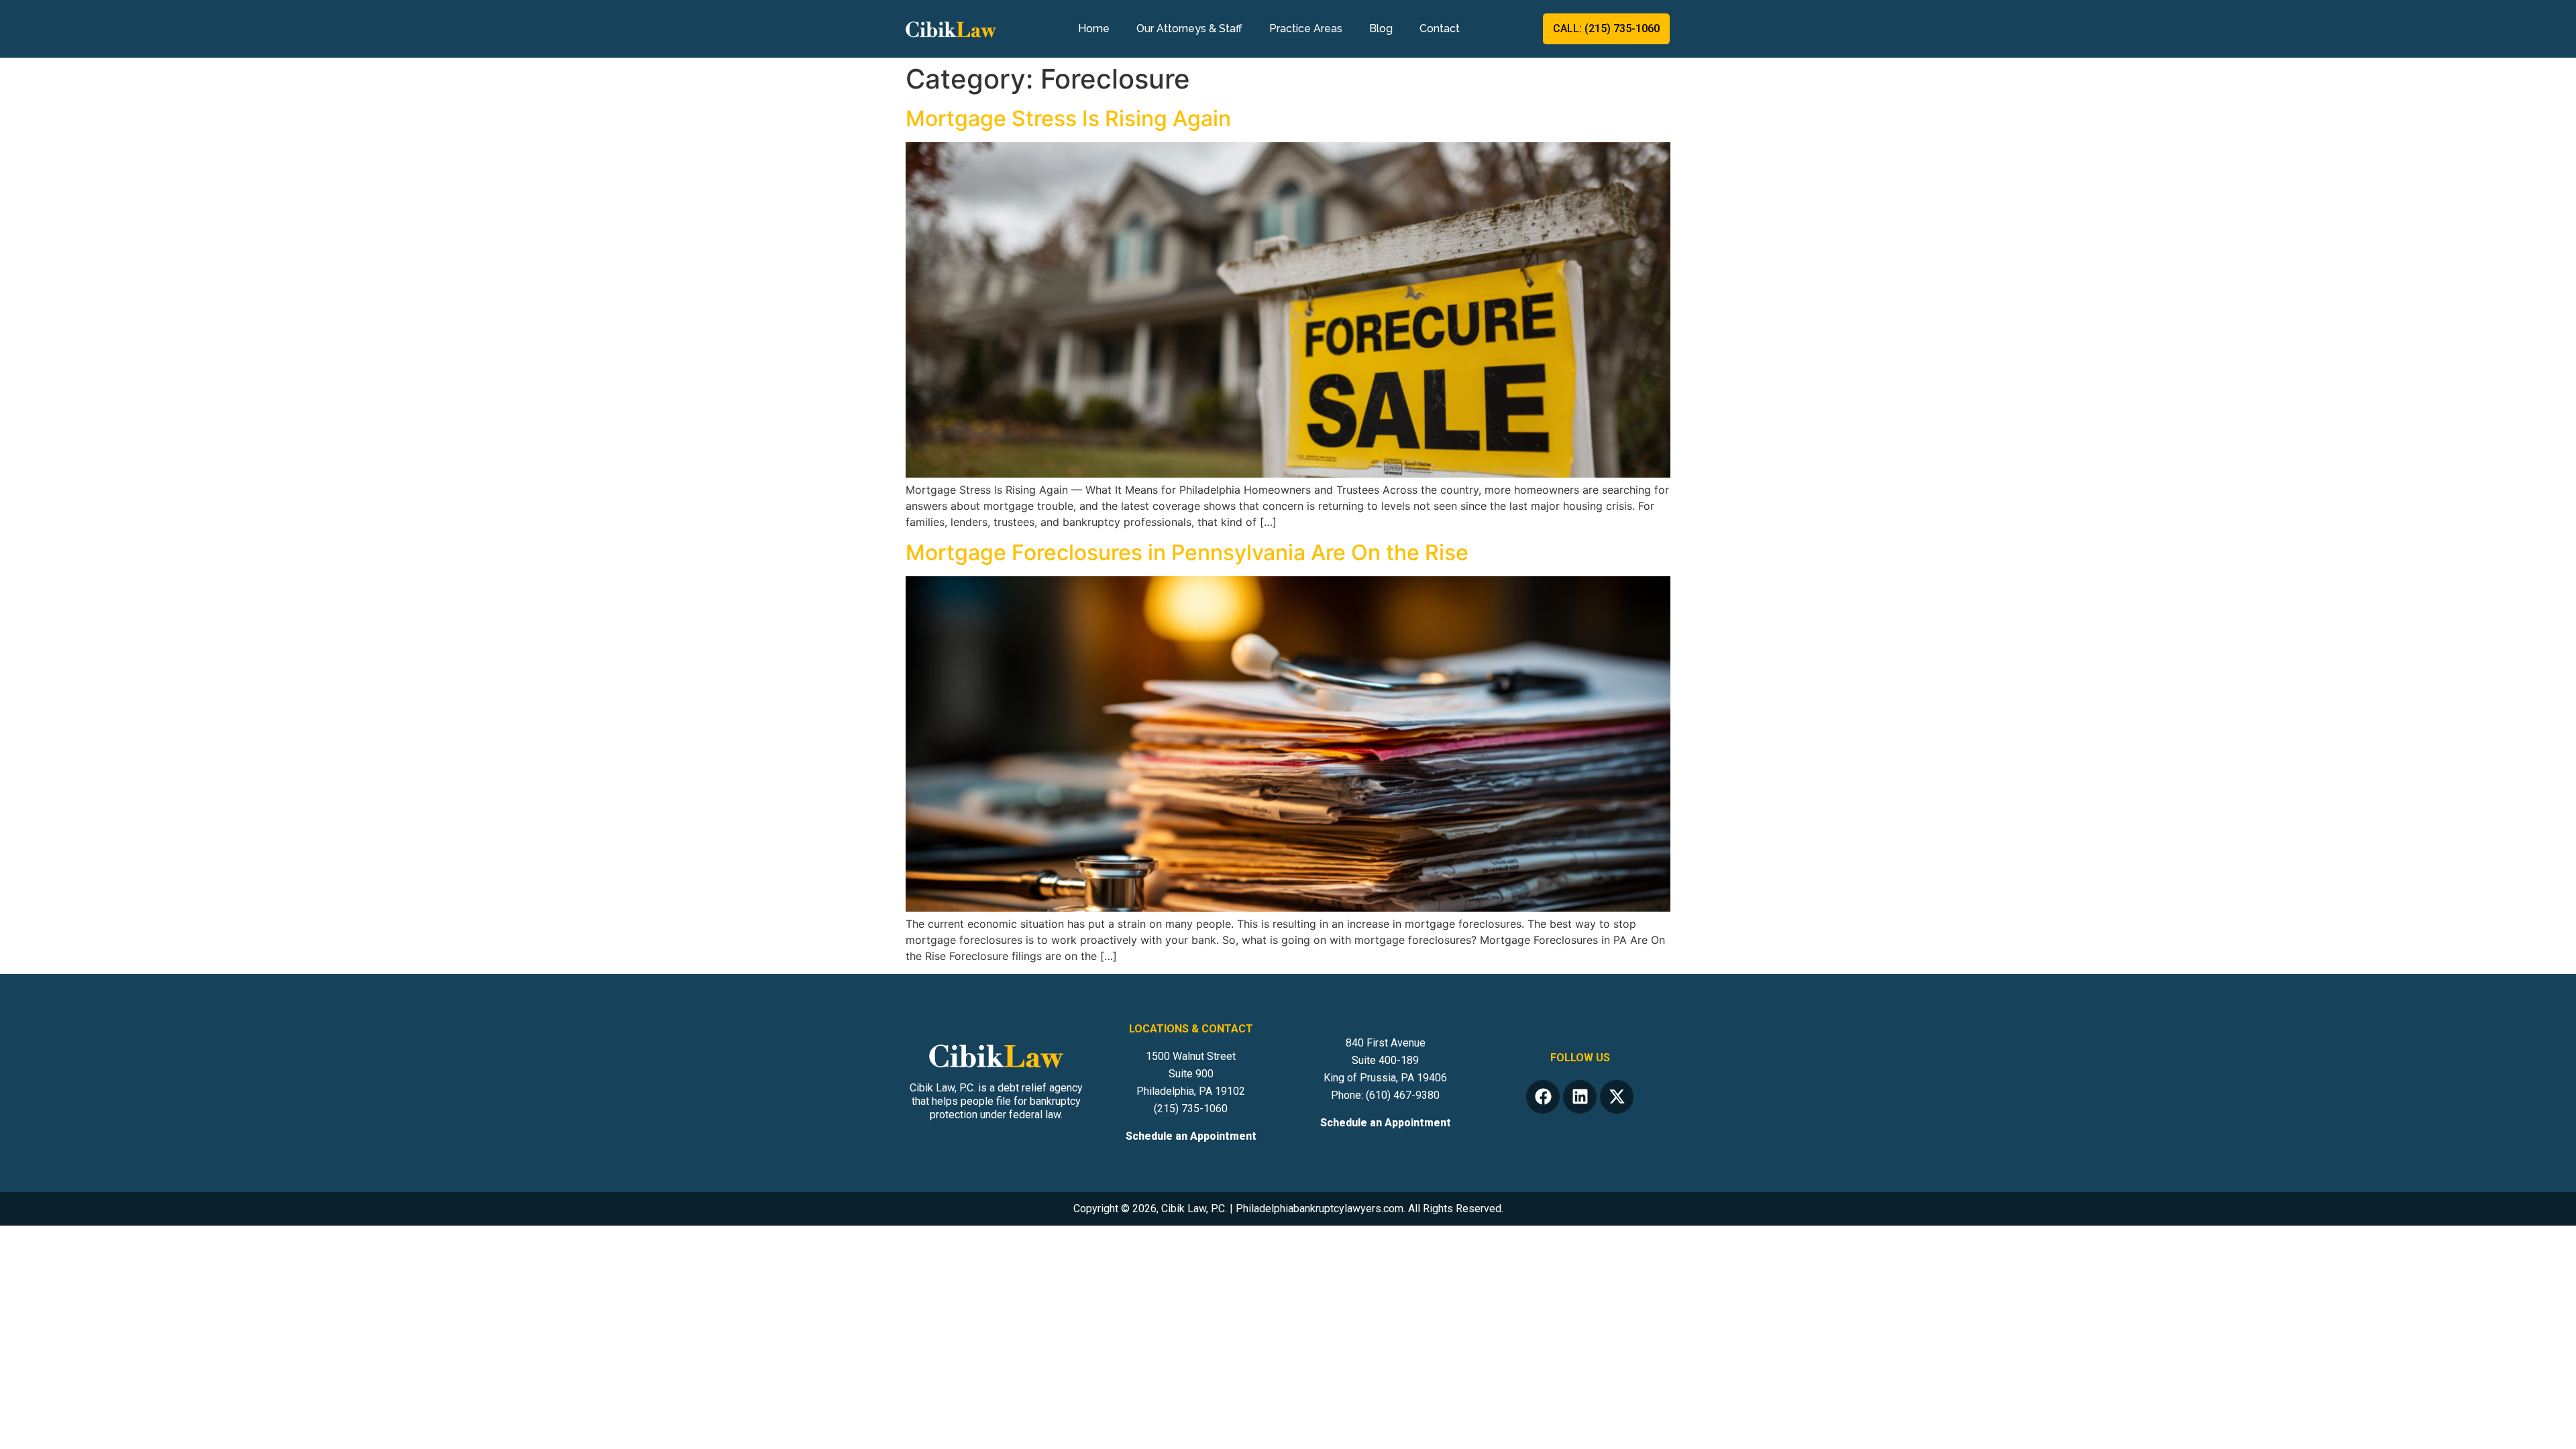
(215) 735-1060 (1191, 1109)
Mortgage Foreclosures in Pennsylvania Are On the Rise (1187, 552)
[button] (2545, 1436)
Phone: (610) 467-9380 (1385, 1095)
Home (1086, 29)
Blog (1388, 29)
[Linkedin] (1580, 1097)
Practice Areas (1298, 29)
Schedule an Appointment (1191, 1136)
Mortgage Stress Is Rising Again (1068, 118)
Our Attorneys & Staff (1182, 29)
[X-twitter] (1617, 1097)
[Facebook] (1543, 1097)
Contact (1446, 29)
